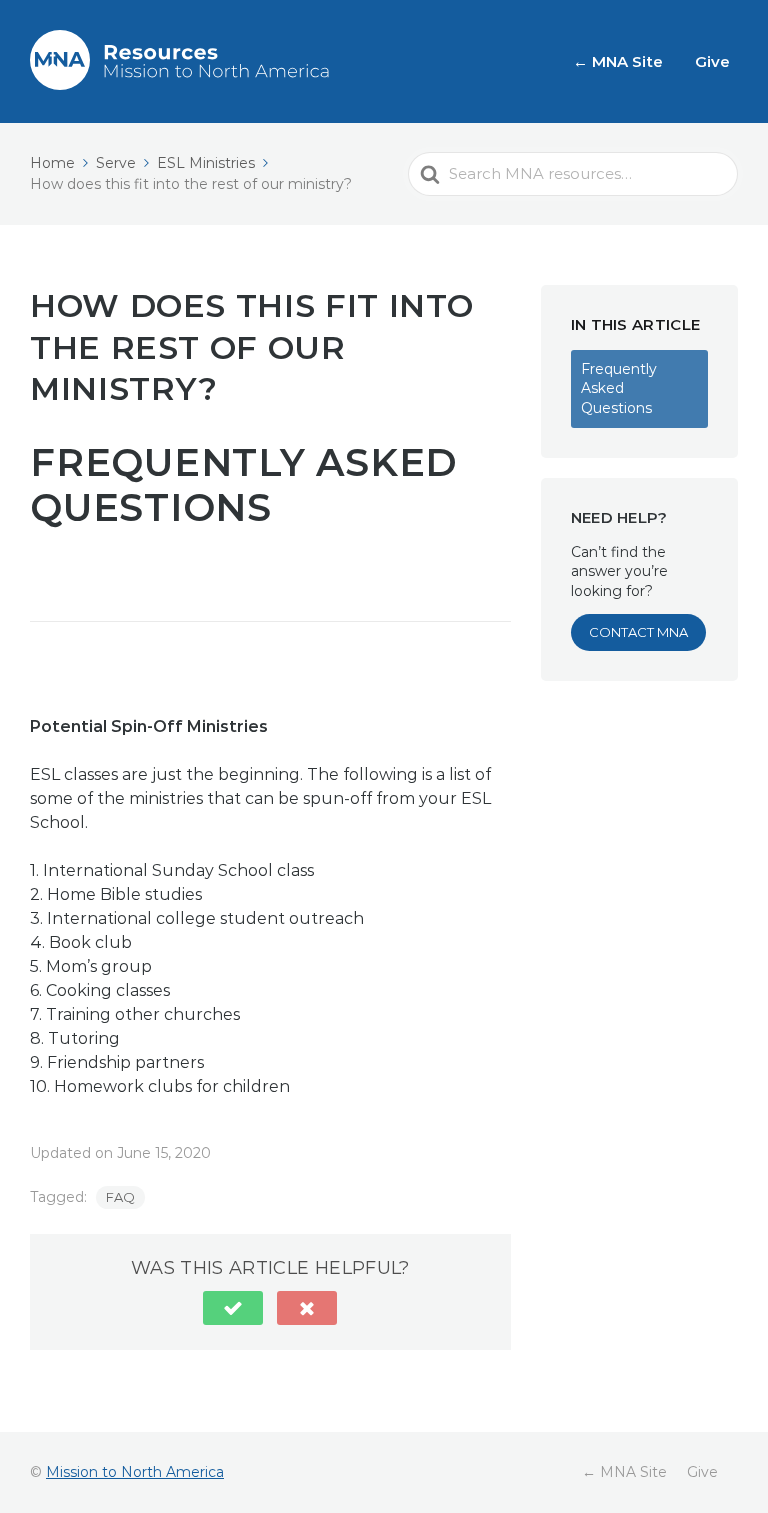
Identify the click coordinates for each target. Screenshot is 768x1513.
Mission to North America (135, 1472)
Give (712, 61)
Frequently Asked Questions (619, 388)
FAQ (120, 1197)
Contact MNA (638, 632)
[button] (233, 1308)
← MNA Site (618, 61)
